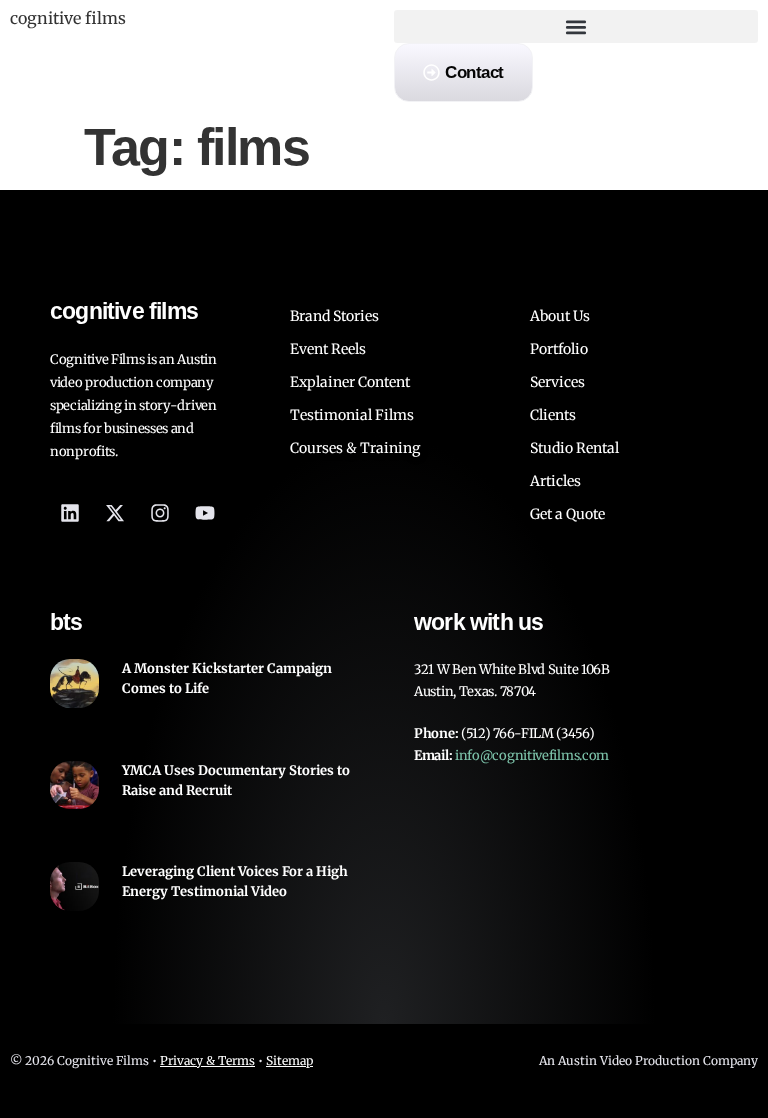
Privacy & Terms (207, 1060)
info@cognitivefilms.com (532, 755)
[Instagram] (160, 513)
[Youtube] (205, 513)
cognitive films (68, 18)
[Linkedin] (70, 513)
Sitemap (289, 1060)
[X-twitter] (115, 513)
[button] (576, 26)
